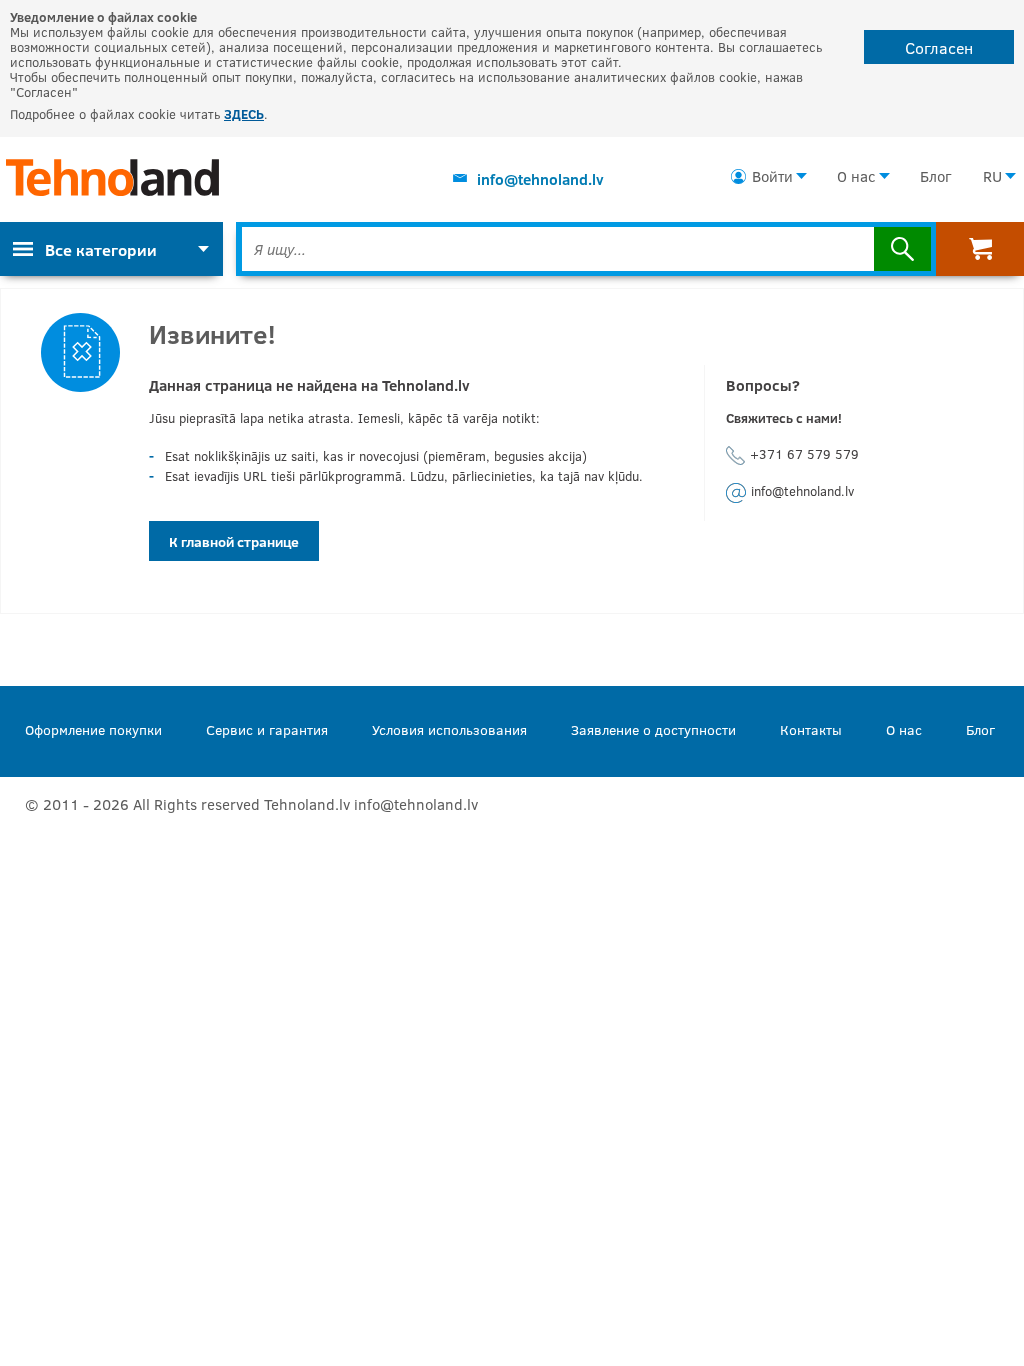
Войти (772, 176)
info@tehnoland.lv (540, 179)
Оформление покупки (93, 729)
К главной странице (234, 541)
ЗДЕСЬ (244, 114)
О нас (856, 176)
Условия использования (449, 729)
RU (992, 176)
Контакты (811, 729)
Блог (935, 176)
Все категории (101, 249)
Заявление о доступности (653, 729)
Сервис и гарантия (267, 729)
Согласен (939, 47)
